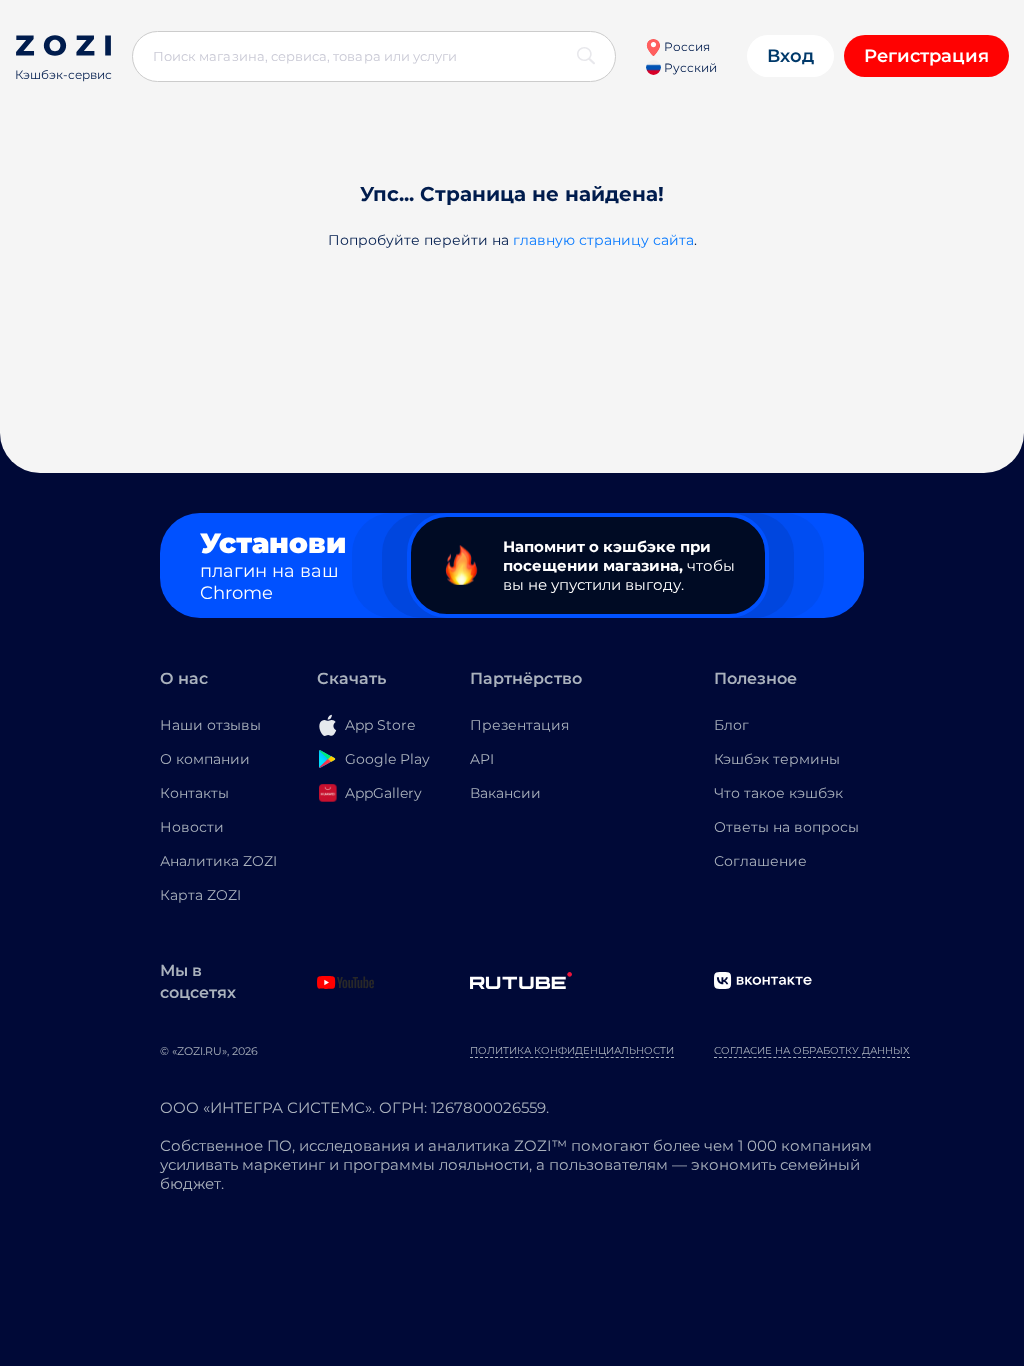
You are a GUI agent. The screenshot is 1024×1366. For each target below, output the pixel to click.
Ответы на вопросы (786, 827)
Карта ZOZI (200, 895)
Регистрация (926, 56)
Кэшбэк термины (777, 759)
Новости (192, 827)
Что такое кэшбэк (778, 793)
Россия (685, 46)
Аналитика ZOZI (218, 861)
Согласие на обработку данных (812, 1050)
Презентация (519, 725)
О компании (205, 759)
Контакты (194, 793)
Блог (731, 725)
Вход (790, 56)
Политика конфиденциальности (572, 1050)
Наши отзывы (210, 725)
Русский (689, 67)
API (482, 759)
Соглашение (760, 861)
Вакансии (505, 793)
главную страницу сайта (603, 240)
